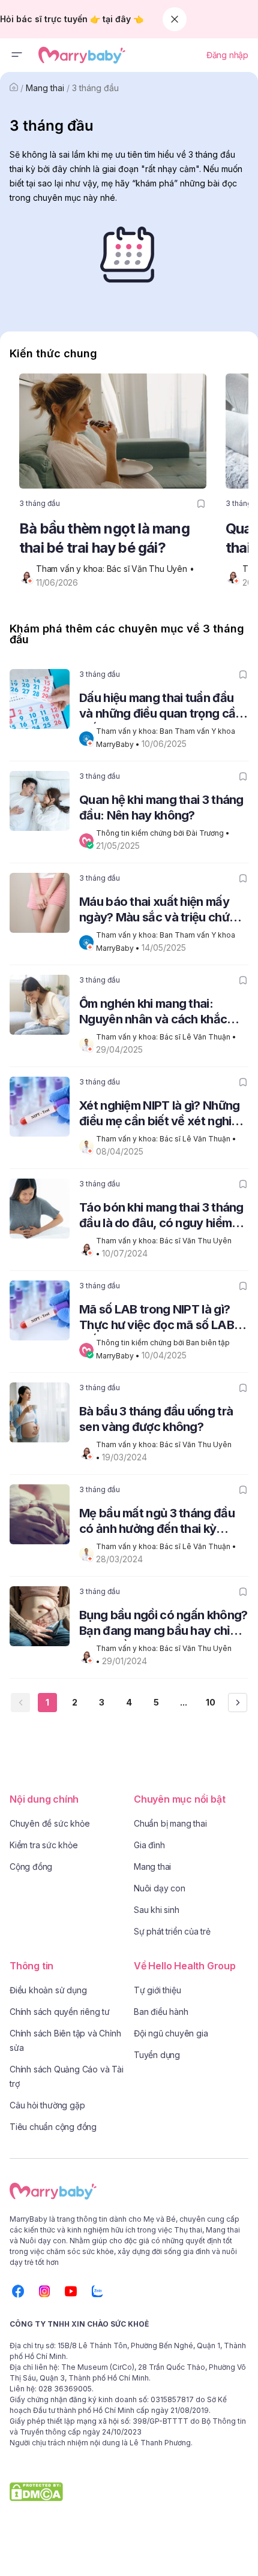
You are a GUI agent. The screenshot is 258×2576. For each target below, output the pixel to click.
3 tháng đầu (95, 88)
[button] (17, 55)
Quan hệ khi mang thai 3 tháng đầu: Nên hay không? (161, 808)
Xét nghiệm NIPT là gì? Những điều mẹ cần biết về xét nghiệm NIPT (163, 1115)
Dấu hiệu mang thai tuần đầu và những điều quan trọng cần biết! (160, 707)
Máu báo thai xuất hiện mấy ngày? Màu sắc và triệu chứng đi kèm (161, 911)
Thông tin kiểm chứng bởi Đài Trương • (164, 833)
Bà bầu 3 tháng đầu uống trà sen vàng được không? (156, 1419)
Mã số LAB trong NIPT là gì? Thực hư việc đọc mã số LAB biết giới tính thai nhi (157, 1319)
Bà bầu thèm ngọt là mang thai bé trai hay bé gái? (104, 538)
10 (211, 1702)
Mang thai (45, 88)
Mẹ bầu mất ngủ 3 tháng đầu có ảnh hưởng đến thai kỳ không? (157, 1522)
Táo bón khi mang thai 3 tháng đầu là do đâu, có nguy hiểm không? (161, 1217)
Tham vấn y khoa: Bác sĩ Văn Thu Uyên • (116, 569)
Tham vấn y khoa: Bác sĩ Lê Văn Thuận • (167, 1037)
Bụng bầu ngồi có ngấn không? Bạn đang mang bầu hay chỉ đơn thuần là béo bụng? (163, 1624)
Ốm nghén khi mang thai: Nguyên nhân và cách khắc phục (153, 1013)
